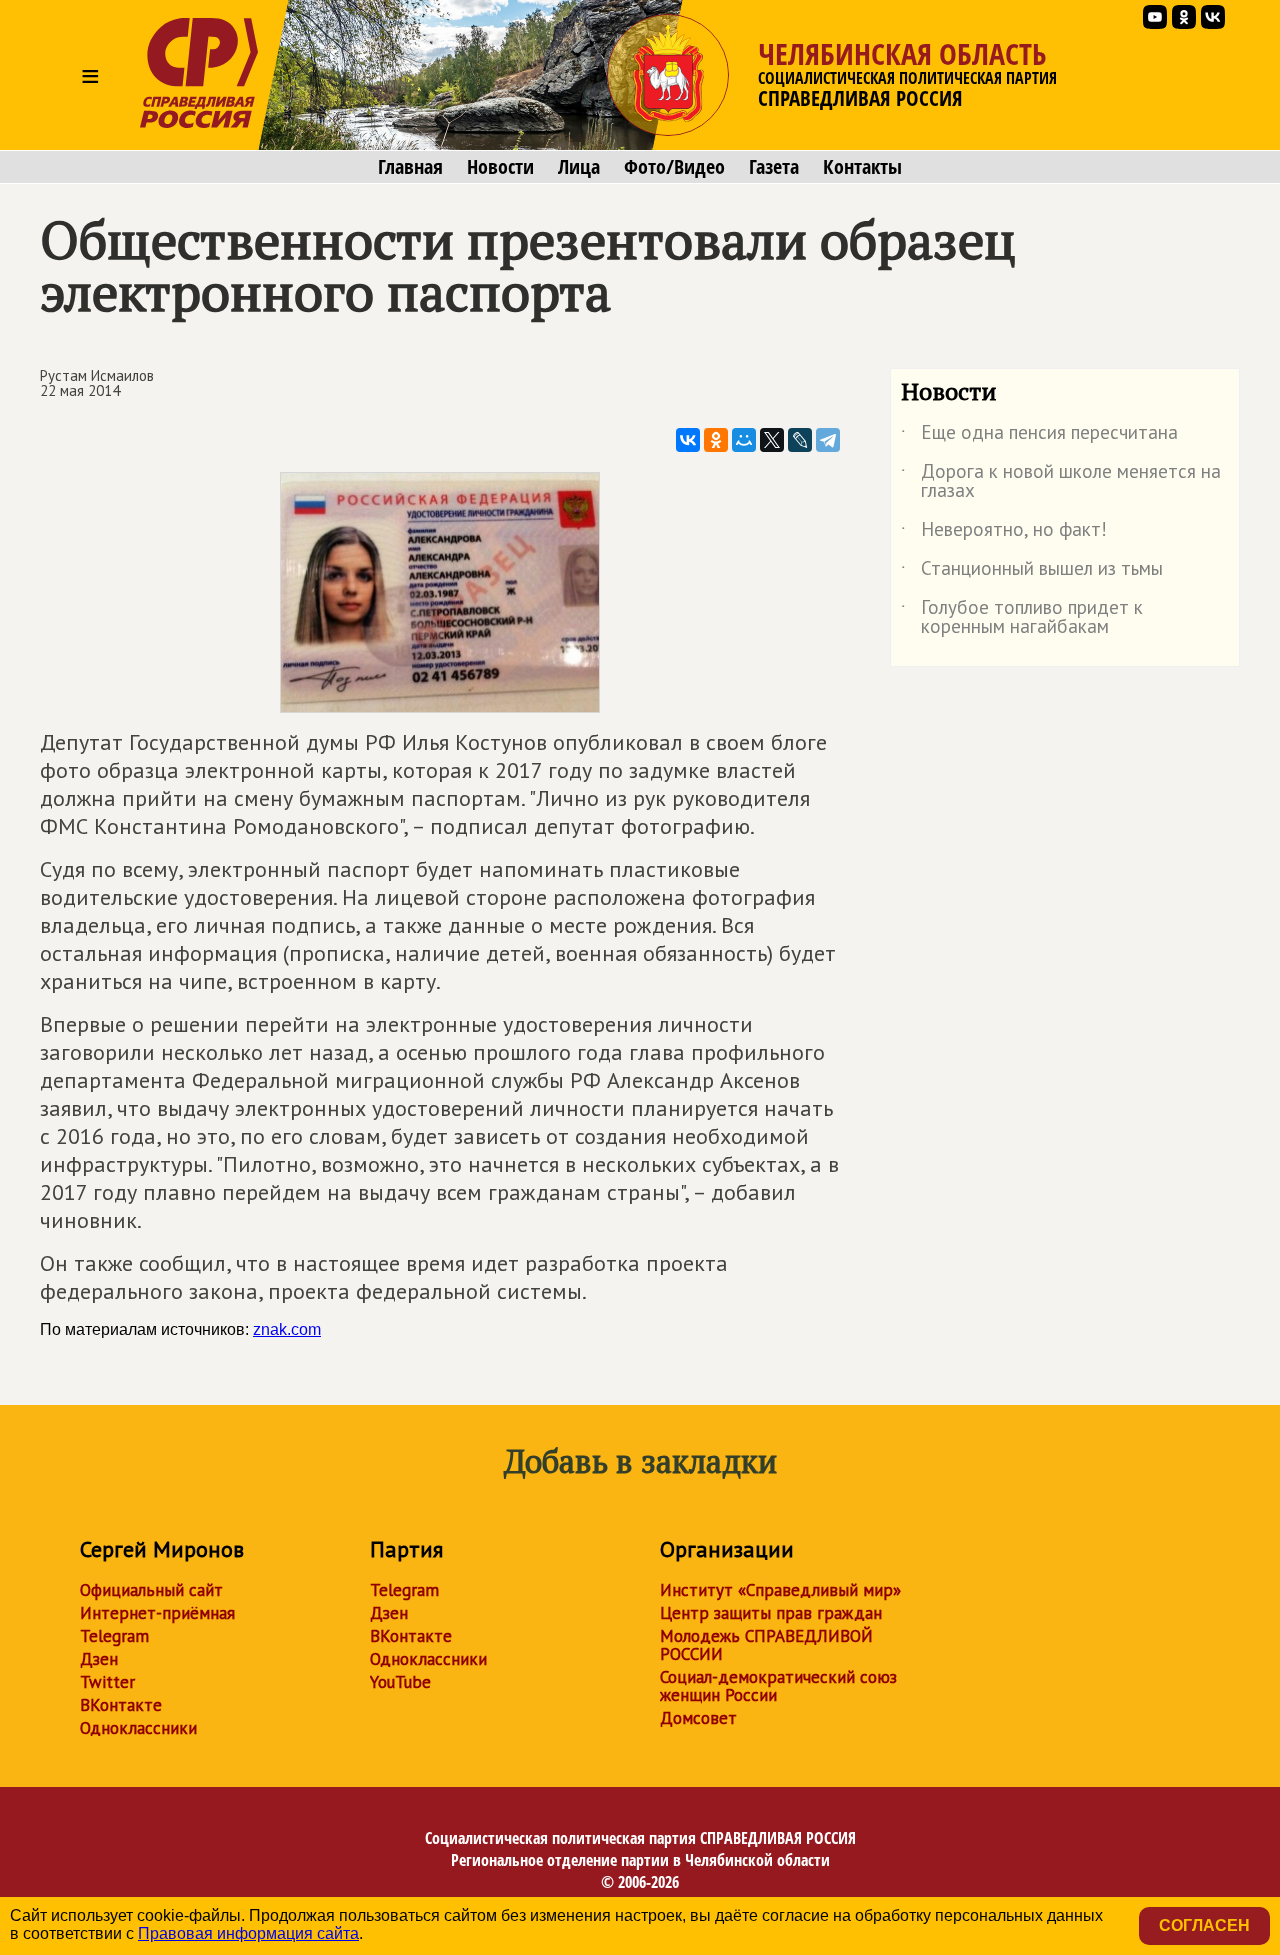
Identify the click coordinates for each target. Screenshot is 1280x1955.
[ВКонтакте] (688, 440)
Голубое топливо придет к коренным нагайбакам (1022, 618)
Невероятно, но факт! (1004, 533)
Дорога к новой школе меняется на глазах (1061, 482)
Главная (410, 167)
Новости (500, 167)
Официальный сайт (151, 1590)
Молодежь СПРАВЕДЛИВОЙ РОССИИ (766, 1645)
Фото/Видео (674, 167)
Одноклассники (138, 1728)
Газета (774, 167)
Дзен (99, 1659)
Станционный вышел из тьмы (1032, 572)
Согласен (1204, 1925)
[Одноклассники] (716, 440)
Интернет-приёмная (157, 1613)
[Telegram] (828, 440)
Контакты (862, 167)
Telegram (114, 1636)
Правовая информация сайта (248, 1933)
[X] (772, 440)
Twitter (107, 1682)
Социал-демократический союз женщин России (778, 1686)
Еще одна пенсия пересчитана (1039, 436)
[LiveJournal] (800, 440)
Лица (579, 167)
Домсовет (698, 1718)
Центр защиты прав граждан (771, 1613)
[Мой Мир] (744, 440)
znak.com (287, 1329)
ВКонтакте (121, 1705)
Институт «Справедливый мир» (780, 1590)
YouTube (400, 1682)
